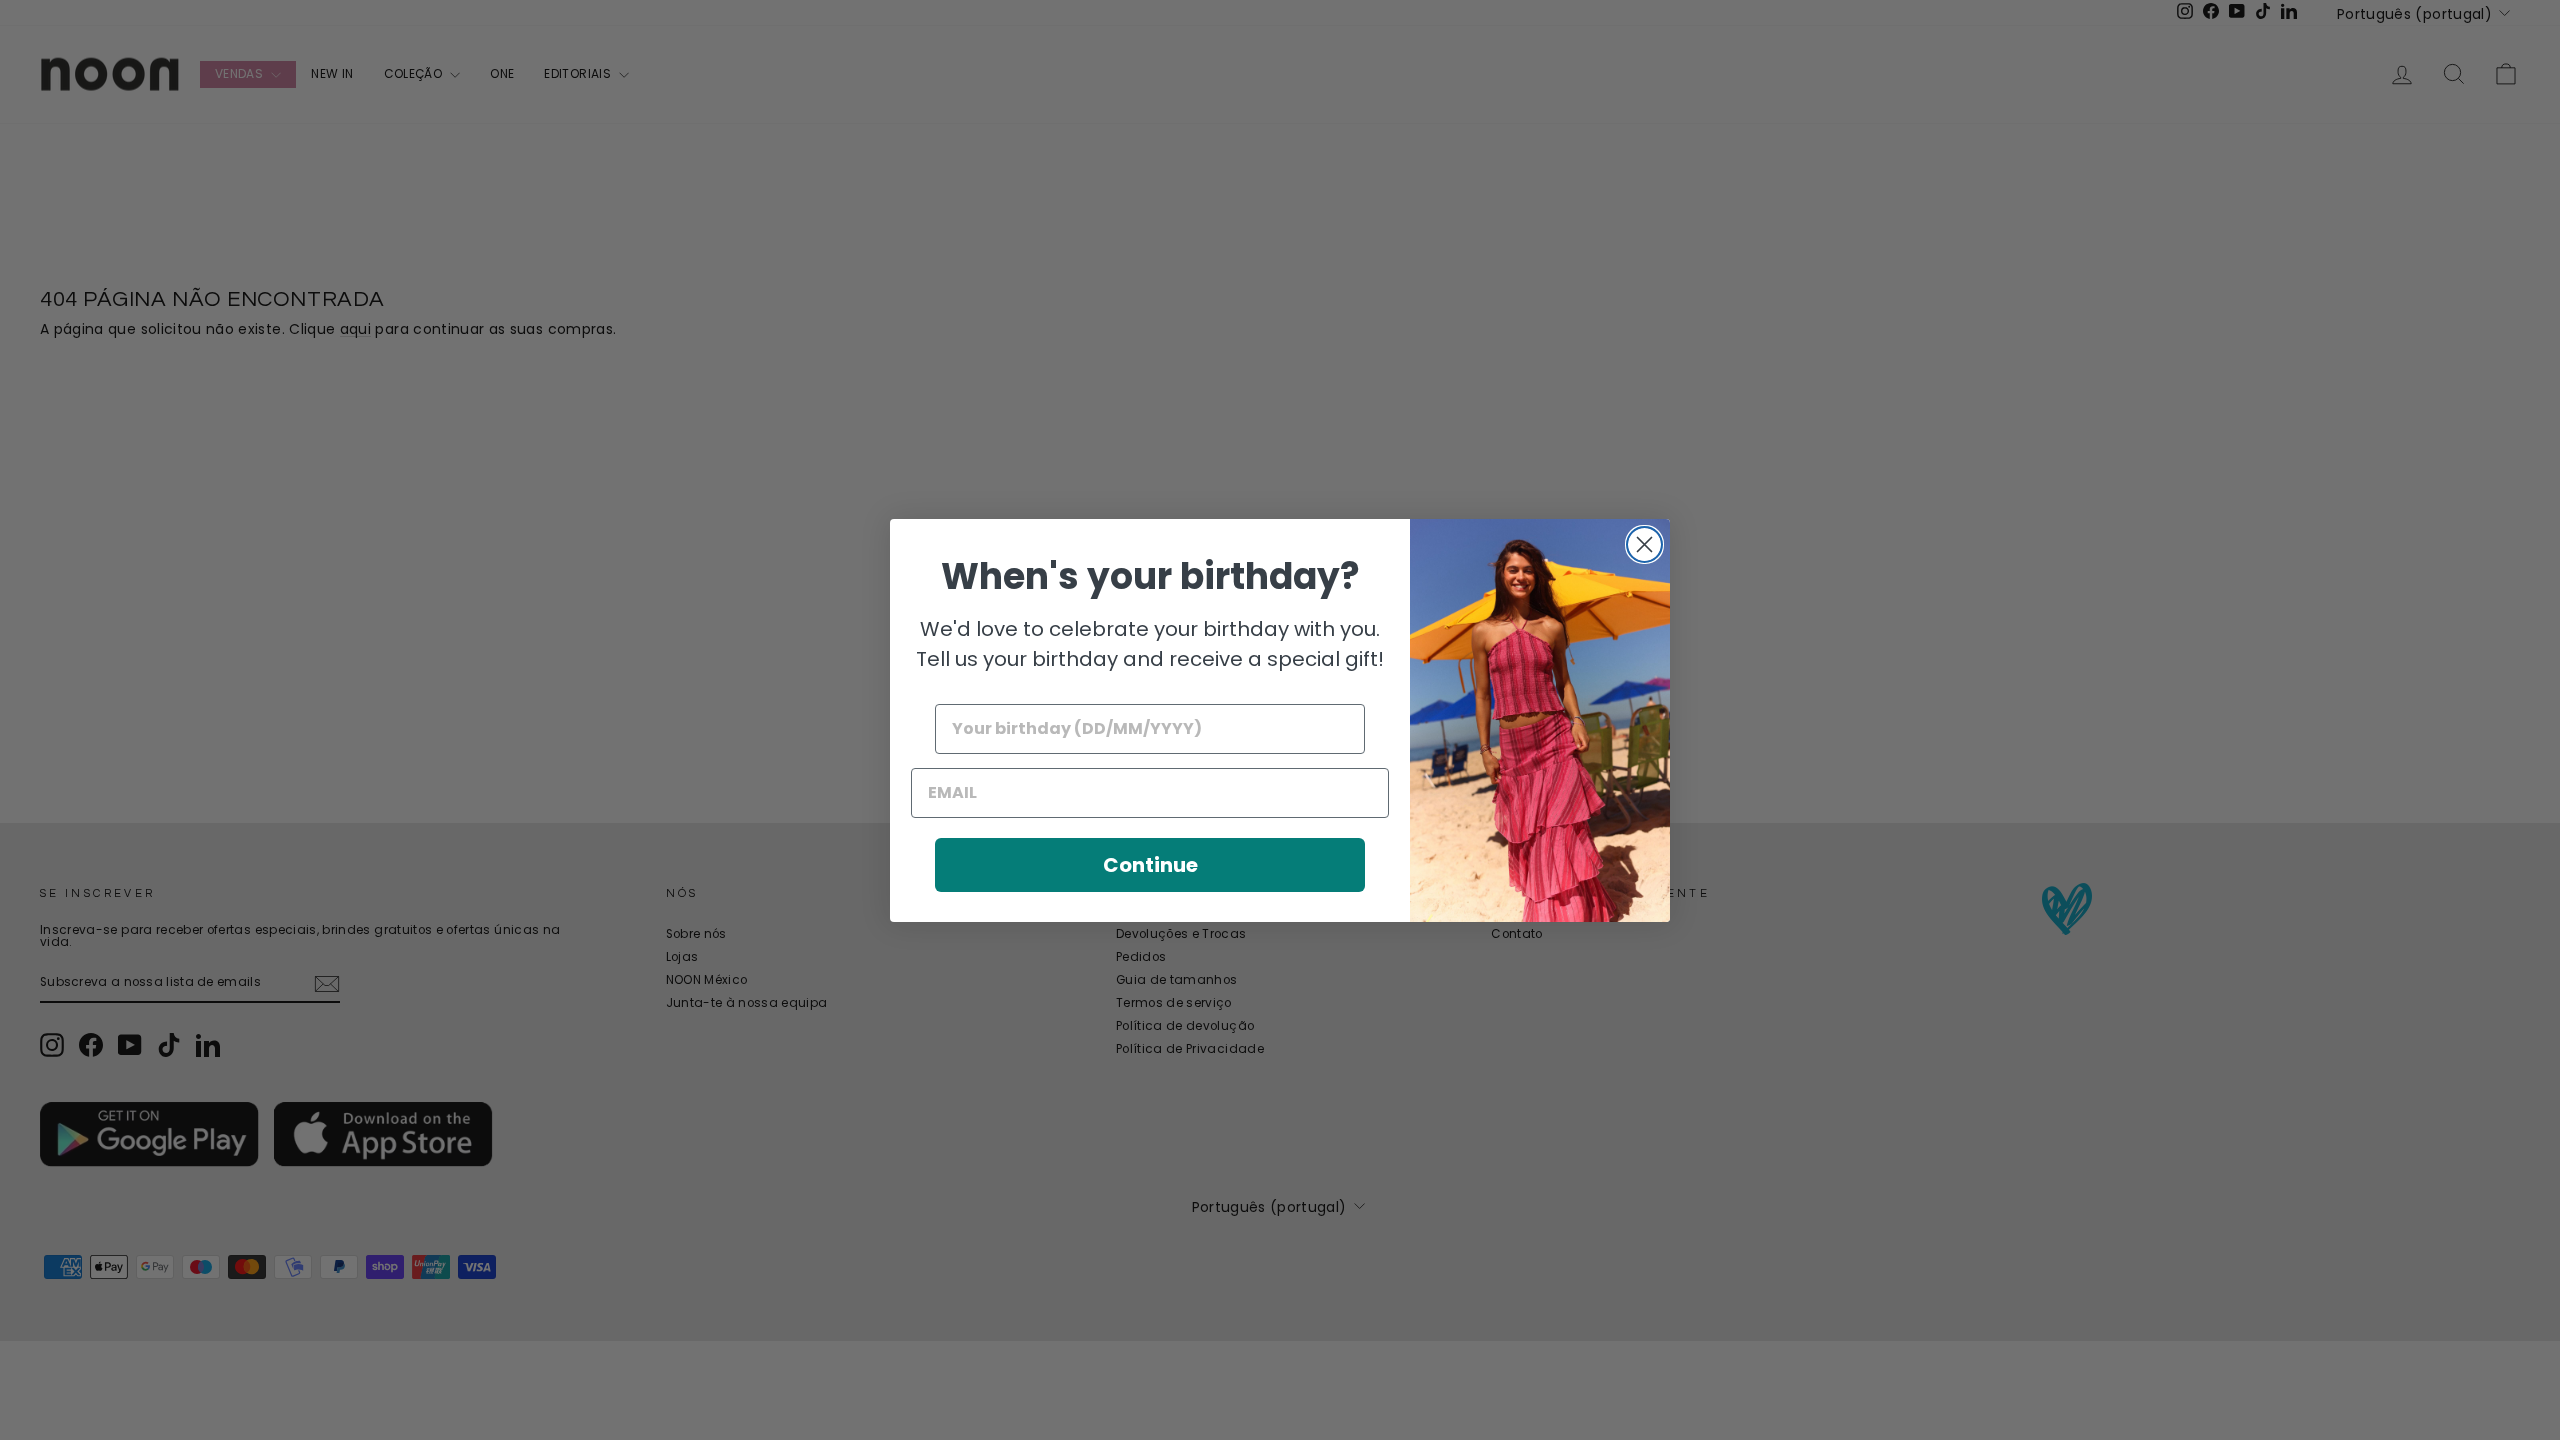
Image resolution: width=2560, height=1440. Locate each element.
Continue (1150, 865)
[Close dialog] (1644, 544)
